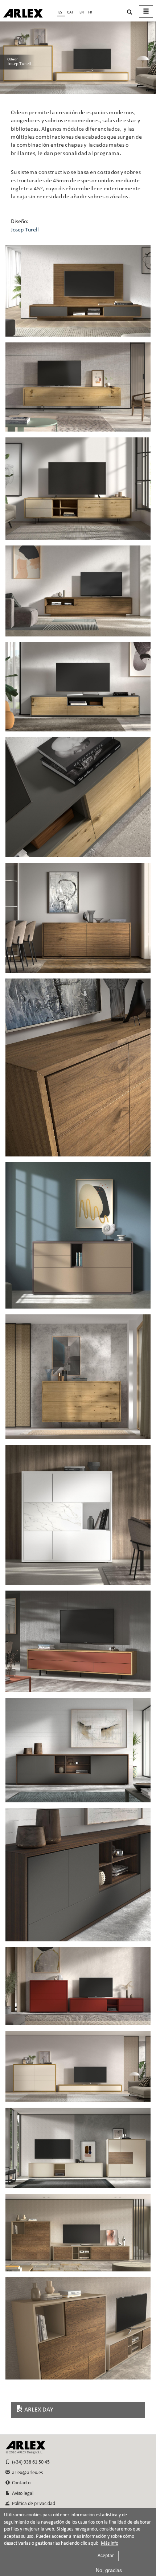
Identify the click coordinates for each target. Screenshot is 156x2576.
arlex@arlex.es (26, 2473)
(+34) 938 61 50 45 (30, 2462)
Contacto (20, 2483)
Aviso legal (22, 2494)
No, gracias (109, 2570)
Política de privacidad (32, 2504)
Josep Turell (25, 230)
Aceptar (106, 2556)
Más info (110, 2544)
